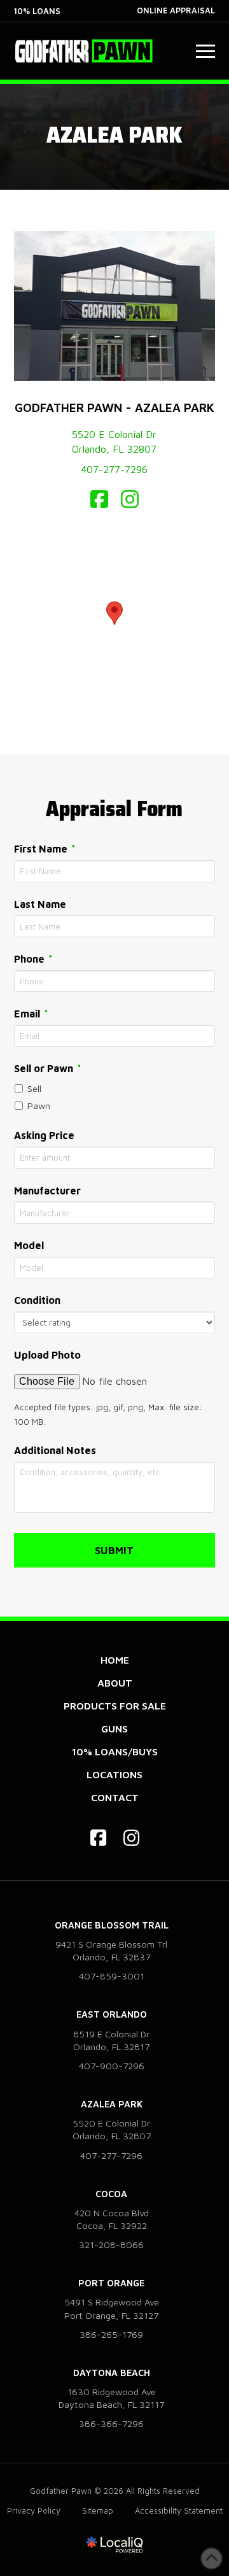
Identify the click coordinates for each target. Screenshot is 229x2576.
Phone (34, 959)
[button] (205, 51)
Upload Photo (47, 1355)
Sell (34, 1088)
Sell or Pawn (48, 1068)
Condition (37, 1300)
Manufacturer (47, 1191)
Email (32, 1013)
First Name (45, 848)
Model (29, 1245)
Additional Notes (55, 1450)
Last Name (40, 904)
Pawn (39, 1106)
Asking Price (44, 1135)
